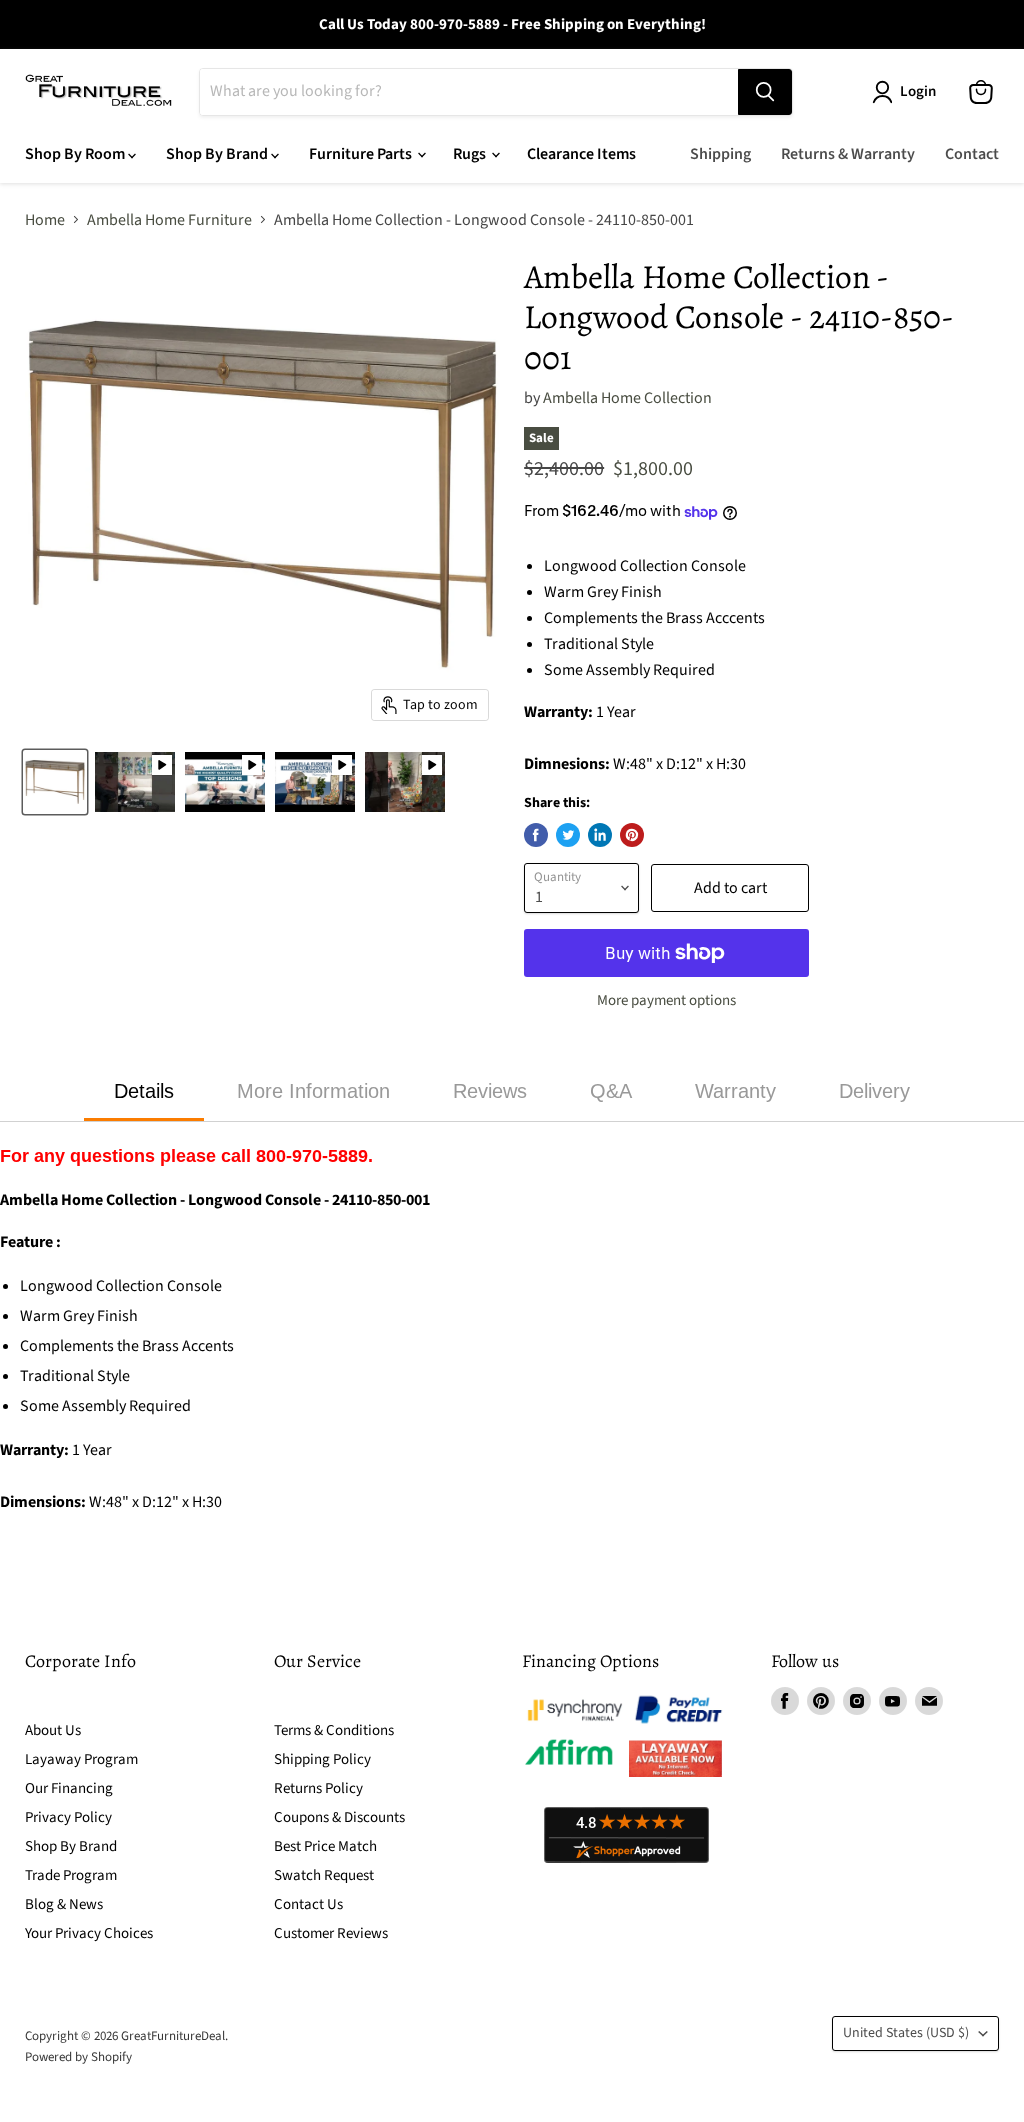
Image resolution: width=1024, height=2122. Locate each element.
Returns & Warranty (848, 154)
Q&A (611, 1091)
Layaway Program (81, 1759)
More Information (313, 1091)
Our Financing (69, 1788)
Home (45, 220)
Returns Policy (318, 1788)
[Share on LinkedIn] (600, 835)
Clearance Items (581, 154)
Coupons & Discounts (339, 1817)
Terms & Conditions (334, 1730)
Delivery (874, 1091)
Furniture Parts (362, 154)
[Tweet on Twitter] (568, 835)
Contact (972, 154)
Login (918, 91)
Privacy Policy (68, 1817)
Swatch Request (324, 1875)
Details (144, 1091)
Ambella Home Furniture (169, 220)
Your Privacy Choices (89, 1933)
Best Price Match (325, 1846)
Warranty (735, 1091)
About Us (53, 1730)
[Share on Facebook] (536, 835)
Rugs (471, 154)
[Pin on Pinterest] (632, 835)
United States (906, 2033)
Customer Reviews (331, 1933)
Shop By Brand (218, 154)
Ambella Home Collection (627, 398)
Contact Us (308, 1904)
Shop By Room (76, 154)
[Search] (765, 92)
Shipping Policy (322, 1759)
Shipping (720, 154)
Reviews (490, 1091)
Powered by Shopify (78, 2057)
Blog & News (64, 1904)
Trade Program (71, 1875)
